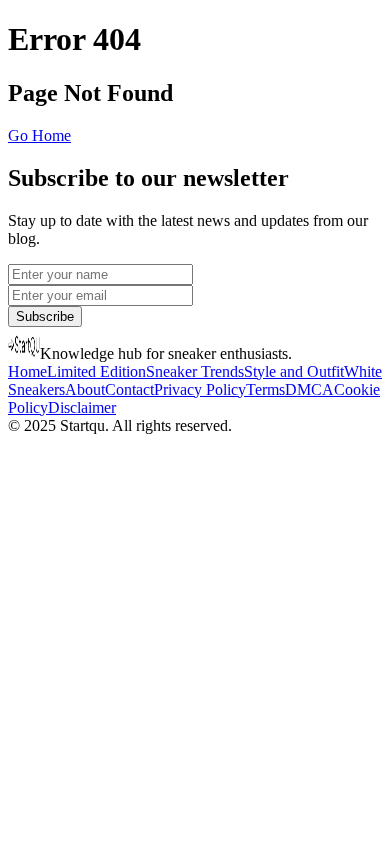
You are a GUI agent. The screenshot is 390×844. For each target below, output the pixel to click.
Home (27, 371)
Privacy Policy (200, 389)
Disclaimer (82, 407)
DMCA (309, 389)
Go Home (39, 135)
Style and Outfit (294, 371)
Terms (265, 389)
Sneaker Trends (195, 371)
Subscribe (45, 316)
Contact (129, 389)
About (85, 389)
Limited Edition (96, 371)
